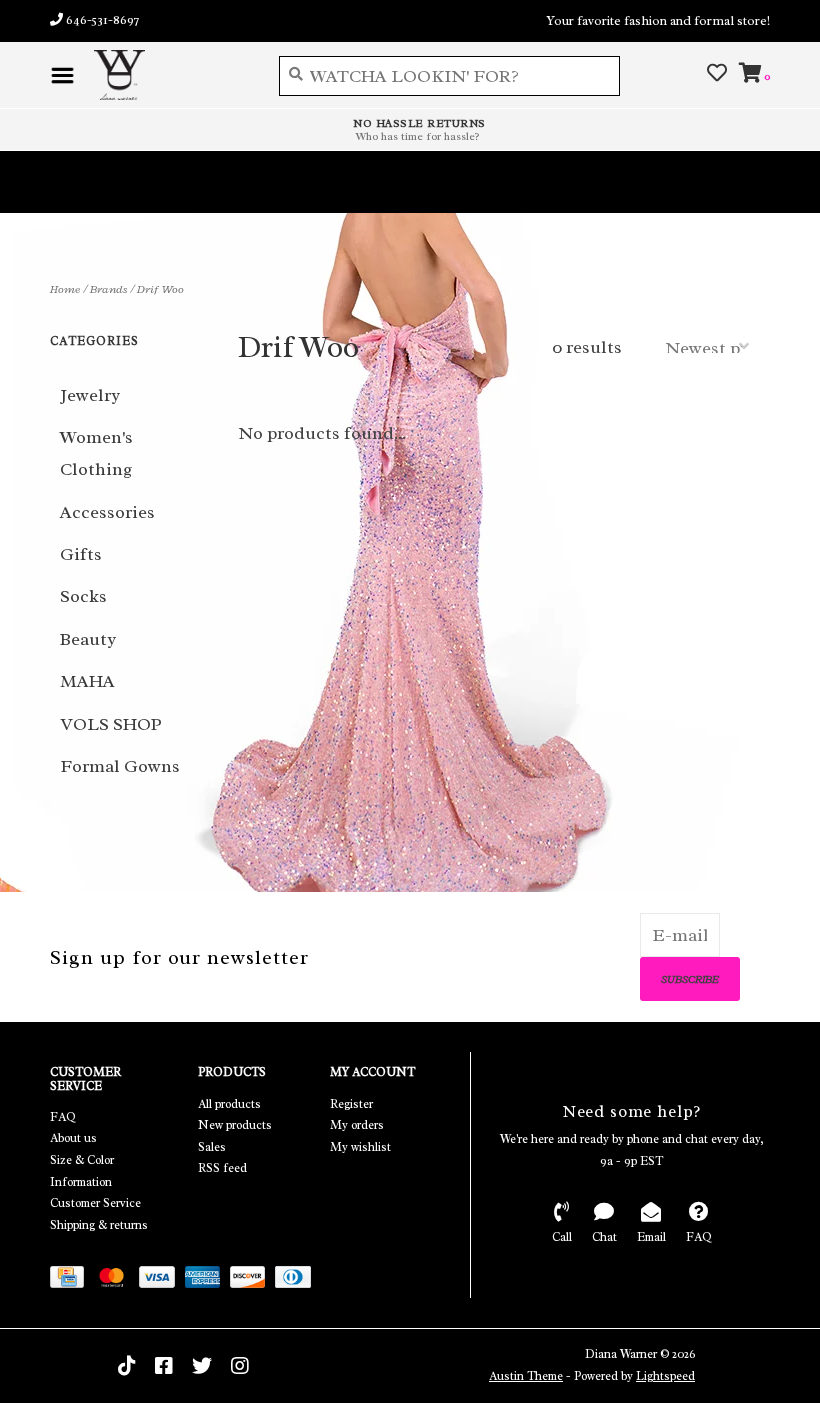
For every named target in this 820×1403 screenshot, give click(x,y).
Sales (212, 1147)
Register (351, 1104)
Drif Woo (160, 289)
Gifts (81, 554)
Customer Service (95, 1203)
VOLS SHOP (111, 724)
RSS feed (222, 1168)
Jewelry (90, 395)
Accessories (107, 512)
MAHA (87, 681)
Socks (83, 596)
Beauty (88, 639)
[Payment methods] (72, 1281)
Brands (108, 289)
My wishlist (360, 1147)
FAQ (63, 1117)
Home (65, 289)
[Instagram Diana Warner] (240, 1366)
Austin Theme (526, 1376)
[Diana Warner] (171, 75)
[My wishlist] (717, 74)
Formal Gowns (120, 766)
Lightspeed (665, 1376)
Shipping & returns (99, 1225)
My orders (357, 1125)
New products (235, 1125)
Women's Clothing (96, 453)
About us (73, 1138)
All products (229, 1104)
